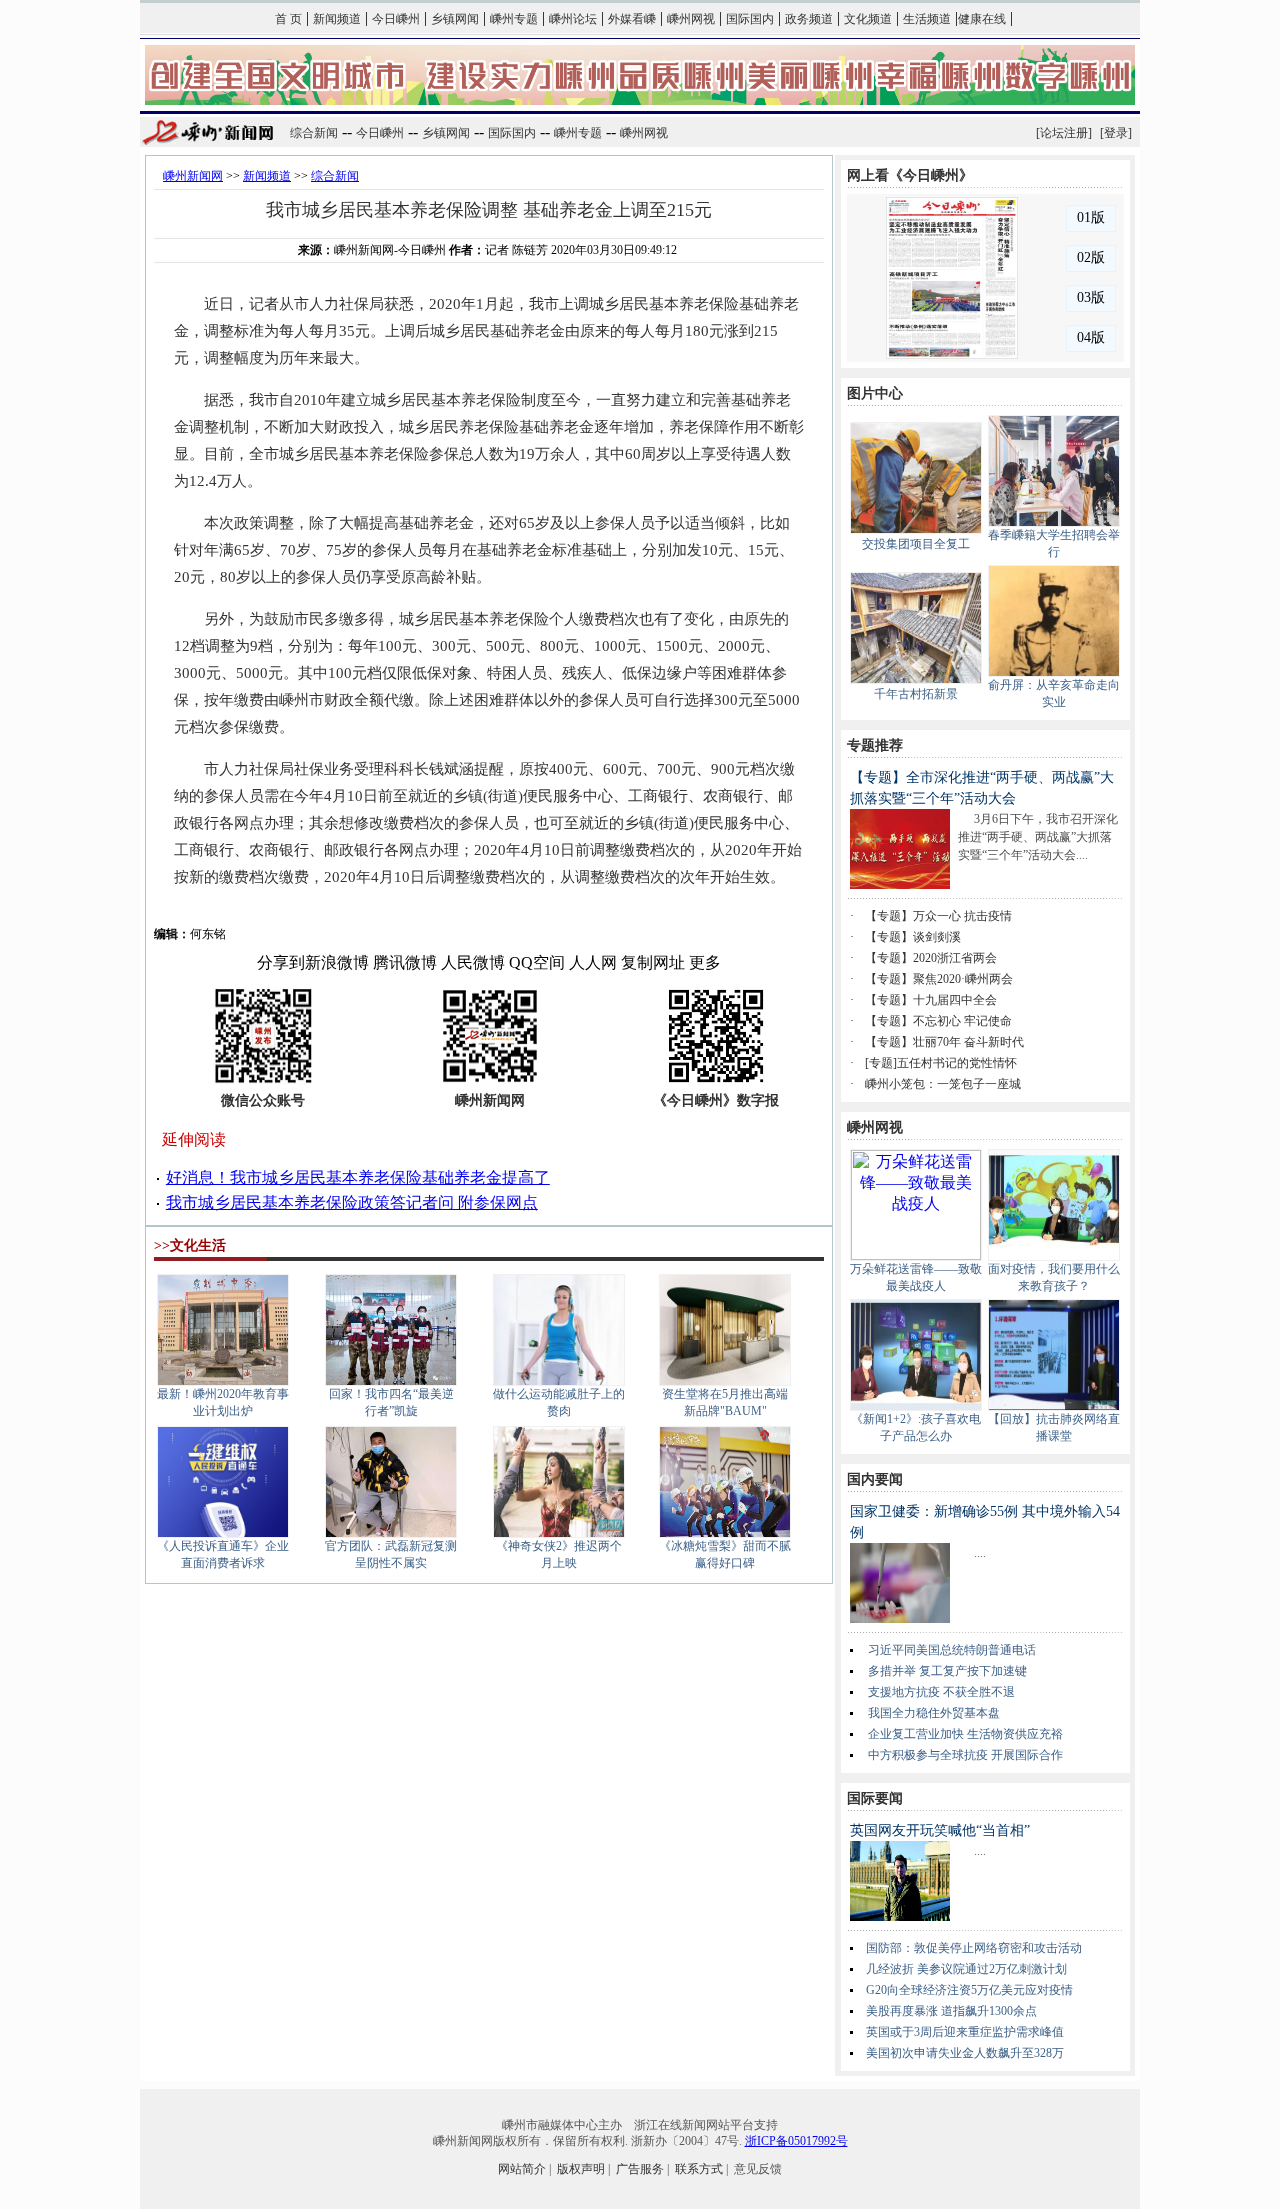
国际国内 (750, 19)
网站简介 (522, 2169)
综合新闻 (314, 133)
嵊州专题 (514, 19)
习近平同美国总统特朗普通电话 (952, 1650)
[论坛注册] (1064, 133)
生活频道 (927, 19)
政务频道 (809, 19)
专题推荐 (875, 745)
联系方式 (699, 2169)
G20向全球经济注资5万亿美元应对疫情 (969, 1990)
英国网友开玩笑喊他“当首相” (940, 1830)
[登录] (1116, 133)
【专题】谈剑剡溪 (913, 937)
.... (980, 1553)
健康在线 (982, 19)
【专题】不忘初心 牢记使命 (938, 1021)
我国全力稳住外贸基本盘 (934, 1713)
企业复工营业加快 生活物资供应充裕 (965, 1734)
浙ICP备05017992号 (796, 2141)
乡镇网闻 (455, 19)
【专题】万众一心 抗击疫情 (938, 916)
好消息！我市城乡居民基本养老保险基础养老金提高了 (358, 1177)
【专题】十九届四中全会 (931, 1000)
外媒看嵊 (632, 19)
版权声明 (581, 2169)
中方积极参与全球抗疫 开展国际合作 (965, 1755)
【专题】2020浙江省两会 (931, 958)
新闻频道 (337, 19)
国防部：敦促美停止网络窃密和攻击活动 (974, 1948)
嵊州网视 (691, 19)
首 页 (288, 19)
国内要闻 (875, 1479)
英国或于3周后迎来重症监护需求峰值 (965, 2032)
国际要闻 (875, 1798)
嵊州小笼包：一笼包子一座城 (943, 1084)
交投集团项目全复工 (916, 544)
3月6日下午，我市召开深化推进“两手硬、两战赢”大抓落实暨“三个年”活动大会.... (1038, 837)
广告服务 (640, 2169)
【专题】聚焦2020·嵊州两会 (939, 979)
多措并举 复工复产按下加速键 (947, 1671)
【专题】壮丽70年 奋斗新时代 (944, 1042)
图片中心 (875, 393)
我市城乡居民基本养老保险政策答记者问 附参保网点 (352, 1202)
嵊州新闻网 (193, 176)
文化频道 (868, 19)
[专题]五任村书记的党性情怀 (941, 1063)
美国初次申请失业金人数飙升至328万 (965, 2053)
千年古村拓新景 (916, 694)
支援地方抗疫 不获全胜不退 (941, 1692)
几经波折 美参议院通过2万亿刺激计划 (966, 1969)
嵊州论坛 (573, 19)
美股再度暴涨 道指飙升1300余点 (951, 2011)
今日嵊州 (396, 19)
